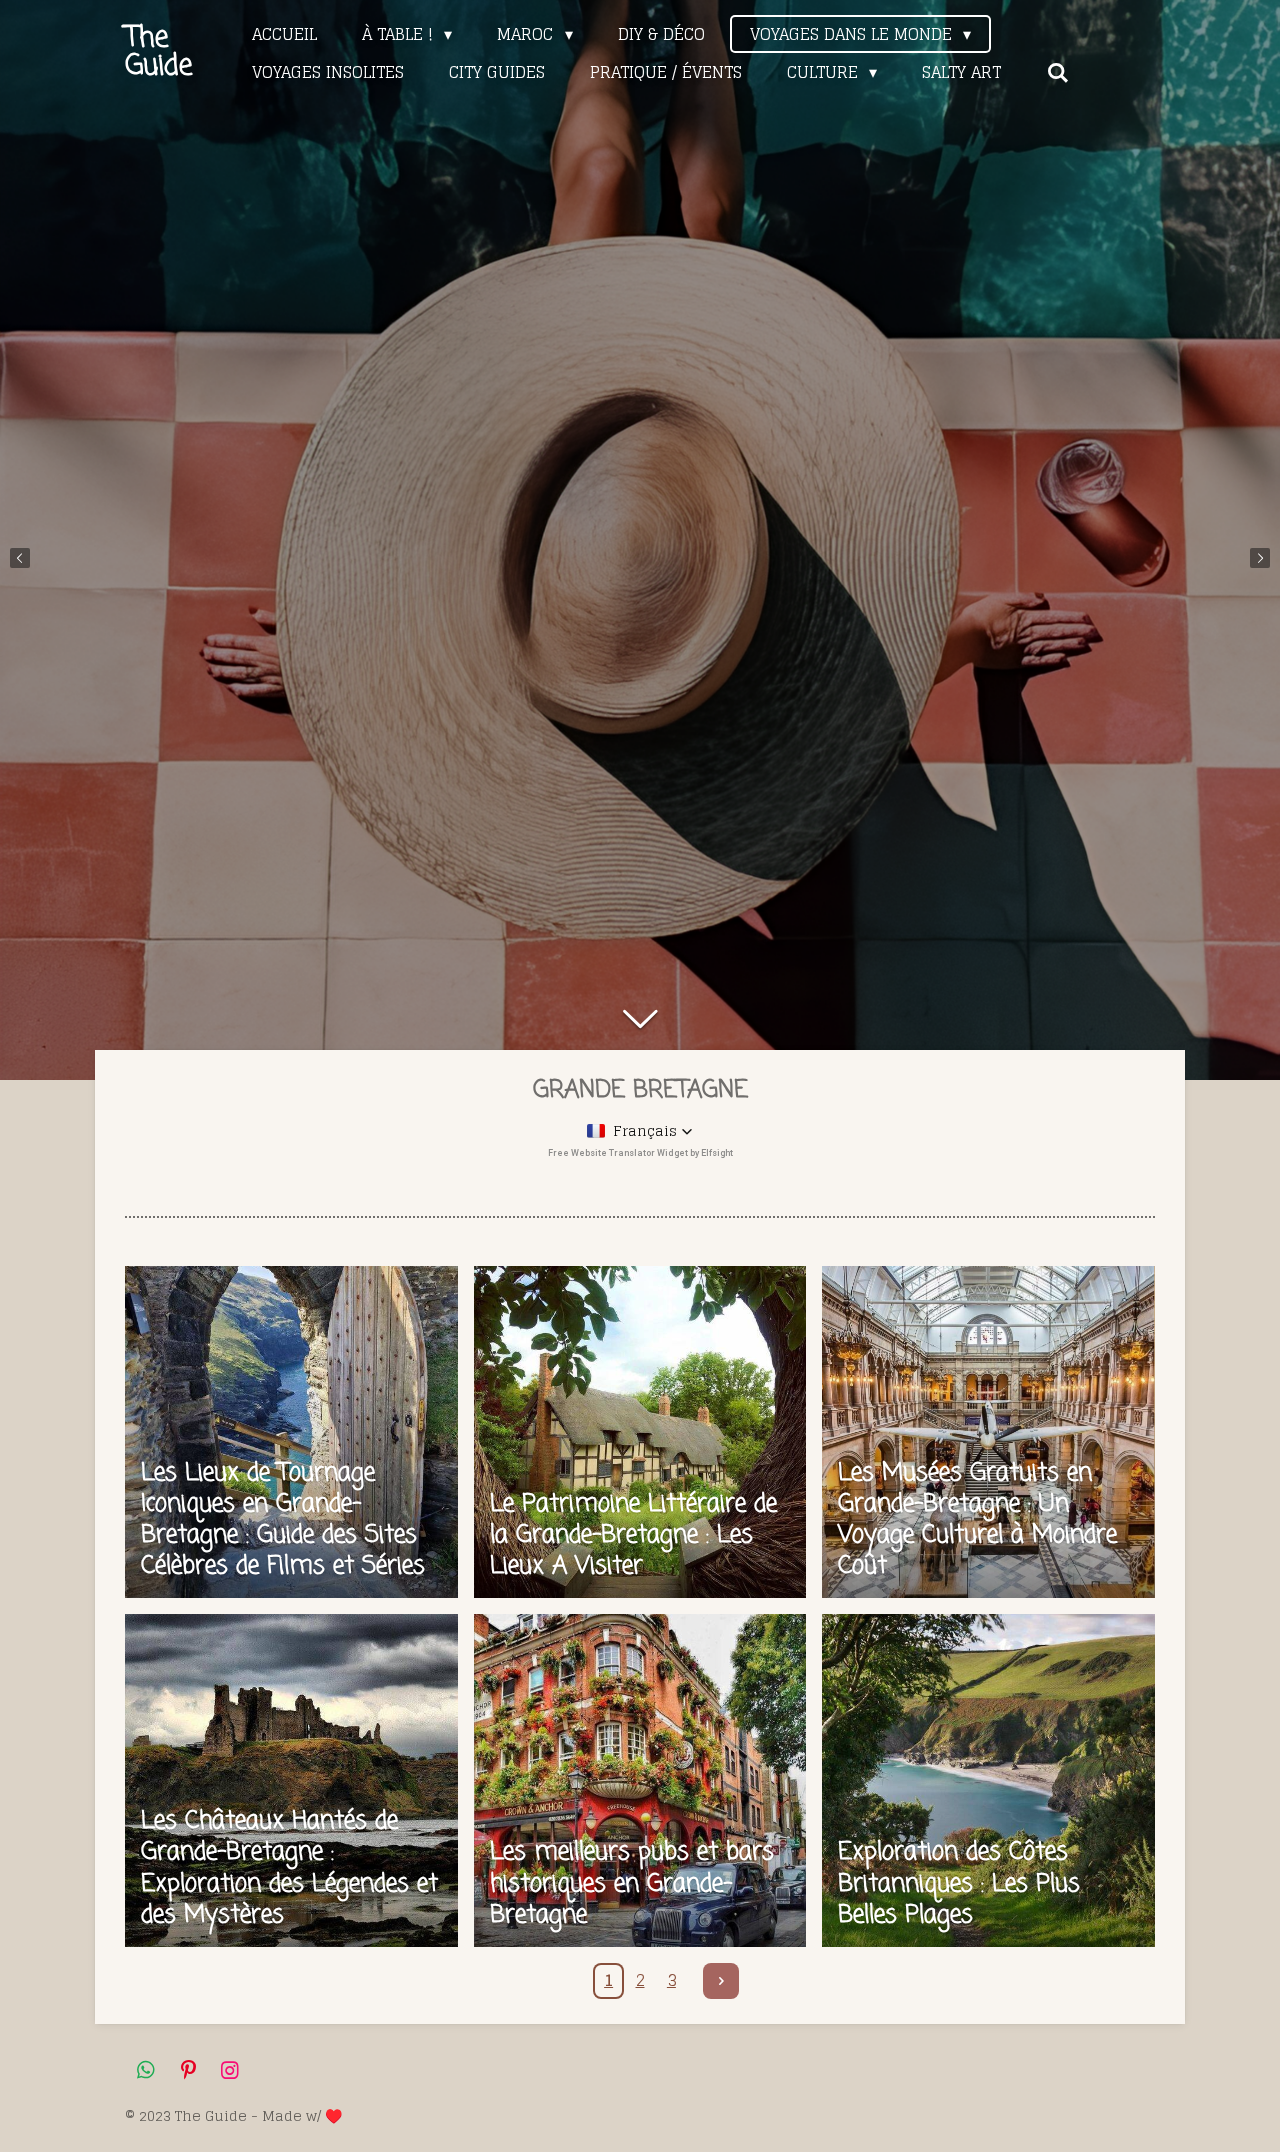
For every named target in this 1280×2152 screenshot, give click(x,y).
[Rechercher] (1057, 72)
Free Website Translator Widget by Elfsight (640, 1153)
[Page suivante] (721, 1981)
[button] (640, 1131)
